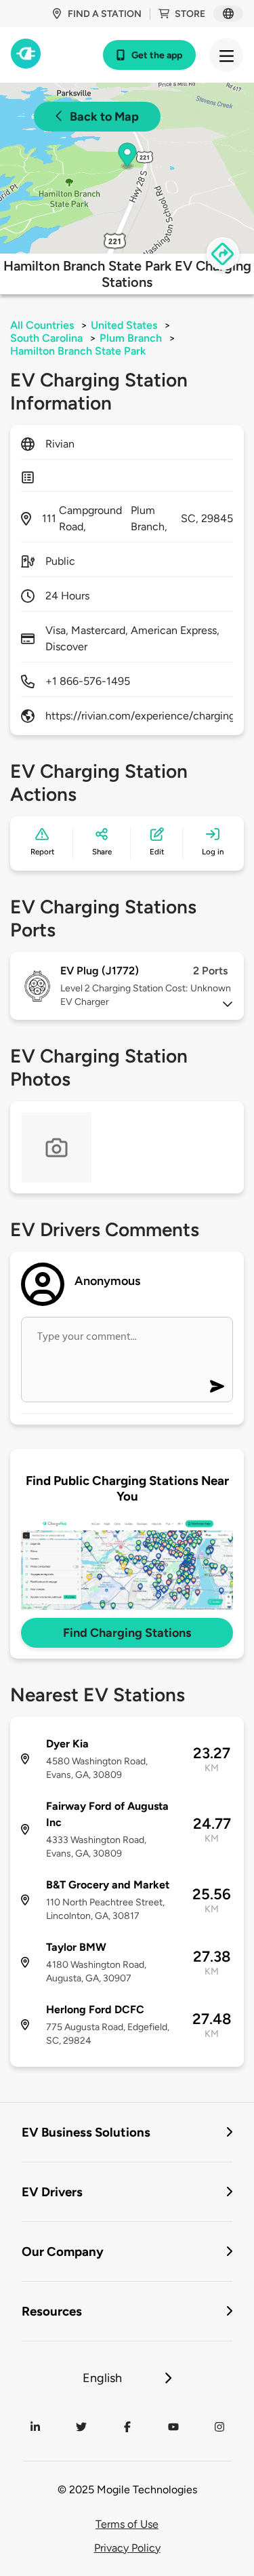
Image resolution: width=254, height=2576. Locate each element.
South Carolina (46, 338)
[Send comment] (217, 1386)
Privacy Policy (127, 2548)
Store (190, 14)
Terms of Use (127, 2524)
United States (124, 325)
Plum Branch (131, 338)
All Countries (42, 325)
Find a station (105, 14)
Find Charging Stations (127, 1633)
